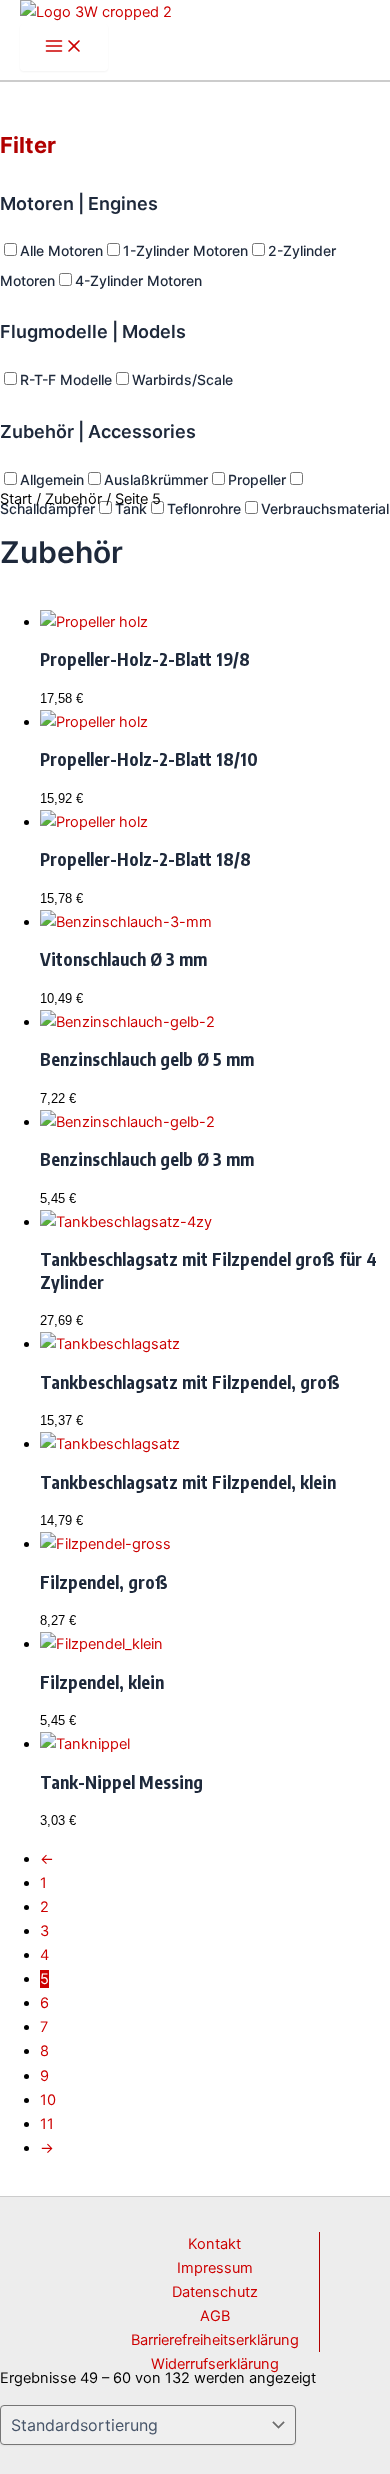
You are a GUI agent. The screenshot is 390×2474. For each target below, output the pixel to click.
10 (48, 2100)
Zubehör (73, 499)
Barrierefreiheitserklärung (215, 2340)
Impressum (215, 2268)
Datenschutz (215, 2292)
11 (47, 2124)
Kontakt (214, 2244)
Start (16, 499)
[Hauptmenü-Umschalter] (64, 47)
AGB (215, 2316)
